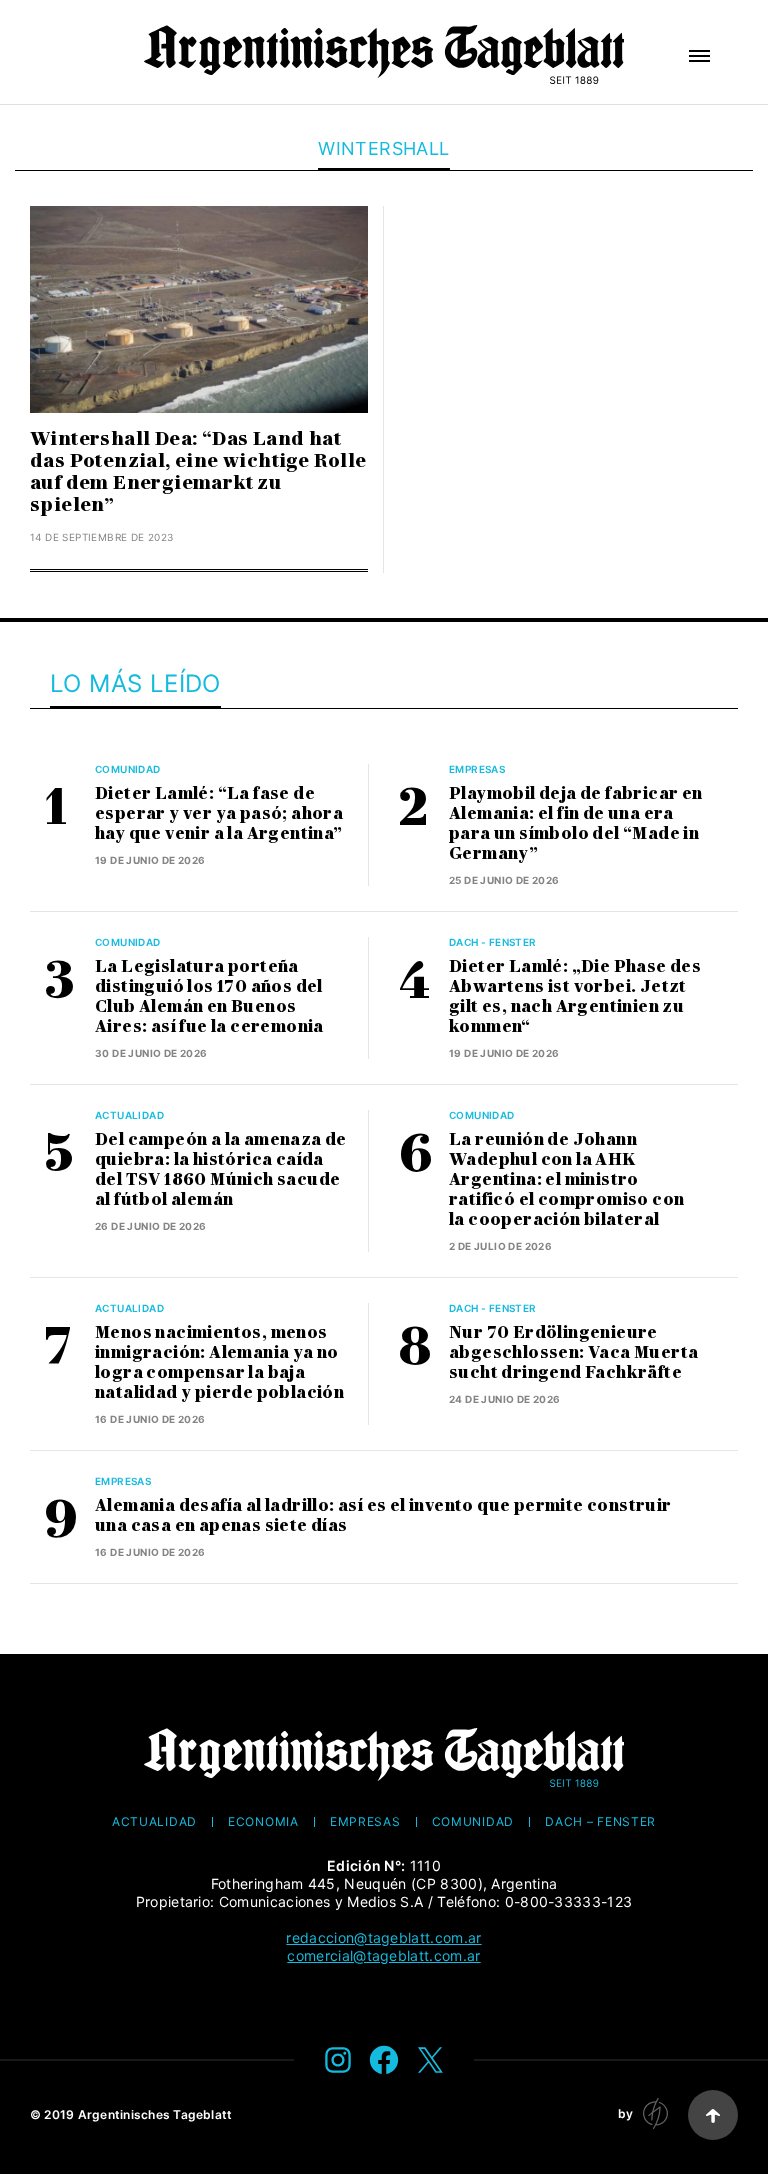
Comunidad (128, 769)
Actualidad (129, 1115)
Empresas (477, 769)
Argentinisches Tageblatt (155, 2114)
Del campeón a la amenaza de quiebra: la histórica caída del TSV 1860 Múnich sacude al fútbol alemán (221, 1169)
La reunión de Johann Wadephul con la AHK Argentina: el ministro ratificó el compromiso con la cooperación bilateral (566, 1179)
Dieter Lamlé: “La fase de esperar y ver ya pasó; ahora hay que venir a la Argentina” (219, 813)
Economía (263, 1822)
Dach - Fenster (493, 942)
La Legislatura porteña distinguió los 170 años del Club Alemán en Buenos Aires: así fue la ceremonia (209, 996)
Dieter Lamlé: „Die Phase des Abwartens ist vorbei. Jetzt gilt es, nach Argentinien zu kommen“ (575, 996)
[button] (699, 56)
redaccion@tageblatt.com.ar (383, 1937)
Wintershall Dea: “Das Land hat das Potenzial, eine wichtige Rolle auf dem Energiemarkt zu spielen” (198, 472)
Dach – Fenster (600, 1822)
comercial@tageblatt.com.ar (383, 1955)
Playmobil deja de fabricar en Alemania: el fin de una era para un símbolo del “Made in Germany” (576, 823)
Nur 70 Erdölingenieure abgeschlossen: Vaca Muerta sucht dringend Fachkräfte (573, 1352)
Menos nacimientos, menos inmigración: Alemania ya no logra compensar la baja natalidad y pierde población (219, 1362)
